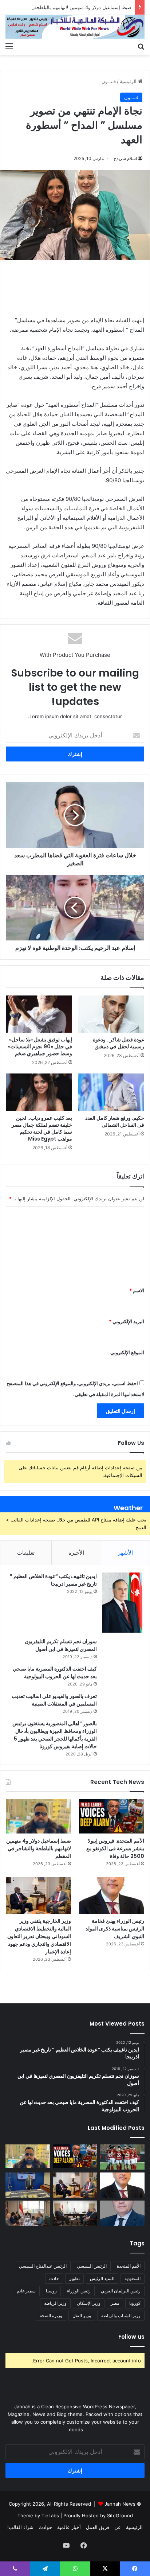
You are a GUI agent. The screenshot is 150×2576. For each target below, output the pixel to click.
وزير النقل (82, 2316)
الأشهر (125, 1553)
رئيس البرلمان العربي (121, 2291)
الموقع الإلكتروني (127, 1352)
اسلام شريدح (125, 158)
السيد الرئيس (102, 2278)
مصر (115, 2303)
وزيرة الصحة (51, 2316)
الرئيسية (129, 81)
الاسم (137, 1290)
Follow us (131, 2337)
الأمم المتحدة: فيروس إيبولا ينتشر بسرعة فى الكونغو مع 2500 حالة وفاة (115, 1848)
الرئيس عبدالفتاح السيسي (43, 2266)
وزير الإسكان (89, 2303)
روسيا (51, 2291)
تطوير (74, 2278)
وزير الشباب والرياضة (121, 2316)
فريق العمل (98, 2527)
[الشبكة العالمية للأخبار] (75, 27)
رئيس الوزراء (79, 2291)
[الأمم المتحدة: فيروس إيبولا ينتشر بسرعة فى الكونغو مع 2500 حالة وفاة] (112, 1816)
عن (118, 2527)
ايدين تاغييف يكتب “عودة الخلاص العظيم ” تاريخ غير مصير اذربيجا (53, 1580)
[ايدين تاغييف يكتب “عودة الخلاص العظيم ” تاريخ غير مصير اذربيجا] (122, 1603)
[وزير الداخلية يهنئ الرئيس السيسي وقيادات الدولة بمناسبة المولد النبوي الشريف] (122, 2213)
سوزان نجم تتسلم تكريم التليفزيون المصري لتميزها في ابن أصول (61, 1645)
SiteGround (120, 2515)
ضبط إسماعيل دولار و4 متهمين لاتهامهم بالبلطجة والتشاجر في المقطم (39, 1848)
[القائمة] (9, 46)
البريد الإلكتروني (127, 1321)
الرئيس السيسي (92, 2266)
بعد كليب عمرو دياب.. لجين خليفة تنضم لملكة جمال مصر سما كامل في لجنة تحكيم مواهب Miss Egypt (42, 1128)
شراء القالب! (20, 2527)
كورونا (135, 2303)
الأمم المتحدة (129, 2266)
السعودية (133, 2278)
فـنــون (109, 81)
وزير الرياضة (55, 2303)
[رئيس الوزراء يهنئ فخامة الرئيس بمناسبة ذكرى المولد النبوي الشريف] (112, 1895)
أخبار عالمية (69, 2527)
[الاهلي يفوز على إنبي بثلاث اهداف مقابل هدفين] (122, 2157)
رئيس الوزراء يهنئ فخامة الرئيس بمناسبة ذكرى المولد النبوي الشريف (115, 1929)
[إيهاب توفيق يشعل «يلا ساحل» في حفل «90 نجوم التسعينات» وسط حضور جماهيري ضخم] (39, 1014)
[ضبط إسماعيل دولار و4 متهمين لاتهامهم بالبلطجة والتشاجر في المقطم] (38, 1816)
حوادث (45, 2527)
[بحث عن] (141, 46)
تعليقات (26, 1553)
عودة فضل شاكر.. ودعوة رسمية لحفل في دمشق (119, 1043)
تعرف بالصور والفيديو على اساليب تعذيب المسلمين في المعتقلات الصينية (54, 1700)
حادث (54, 2278)
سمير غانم (26, 2291)
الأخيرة (76, 1553)
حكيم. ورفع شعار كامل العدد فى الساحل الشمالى (115, 1121)
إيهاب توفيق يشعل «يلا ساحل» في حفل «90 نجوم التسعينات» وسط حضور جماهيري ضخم (40, 1047)
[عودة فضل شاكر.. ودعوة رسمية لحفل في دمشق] (111, 1014)
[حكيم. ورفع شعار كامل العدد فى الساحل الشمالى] (111, 1092)
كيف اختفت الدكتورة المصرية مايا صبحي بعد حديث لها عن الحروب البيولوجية (55, 1673)
